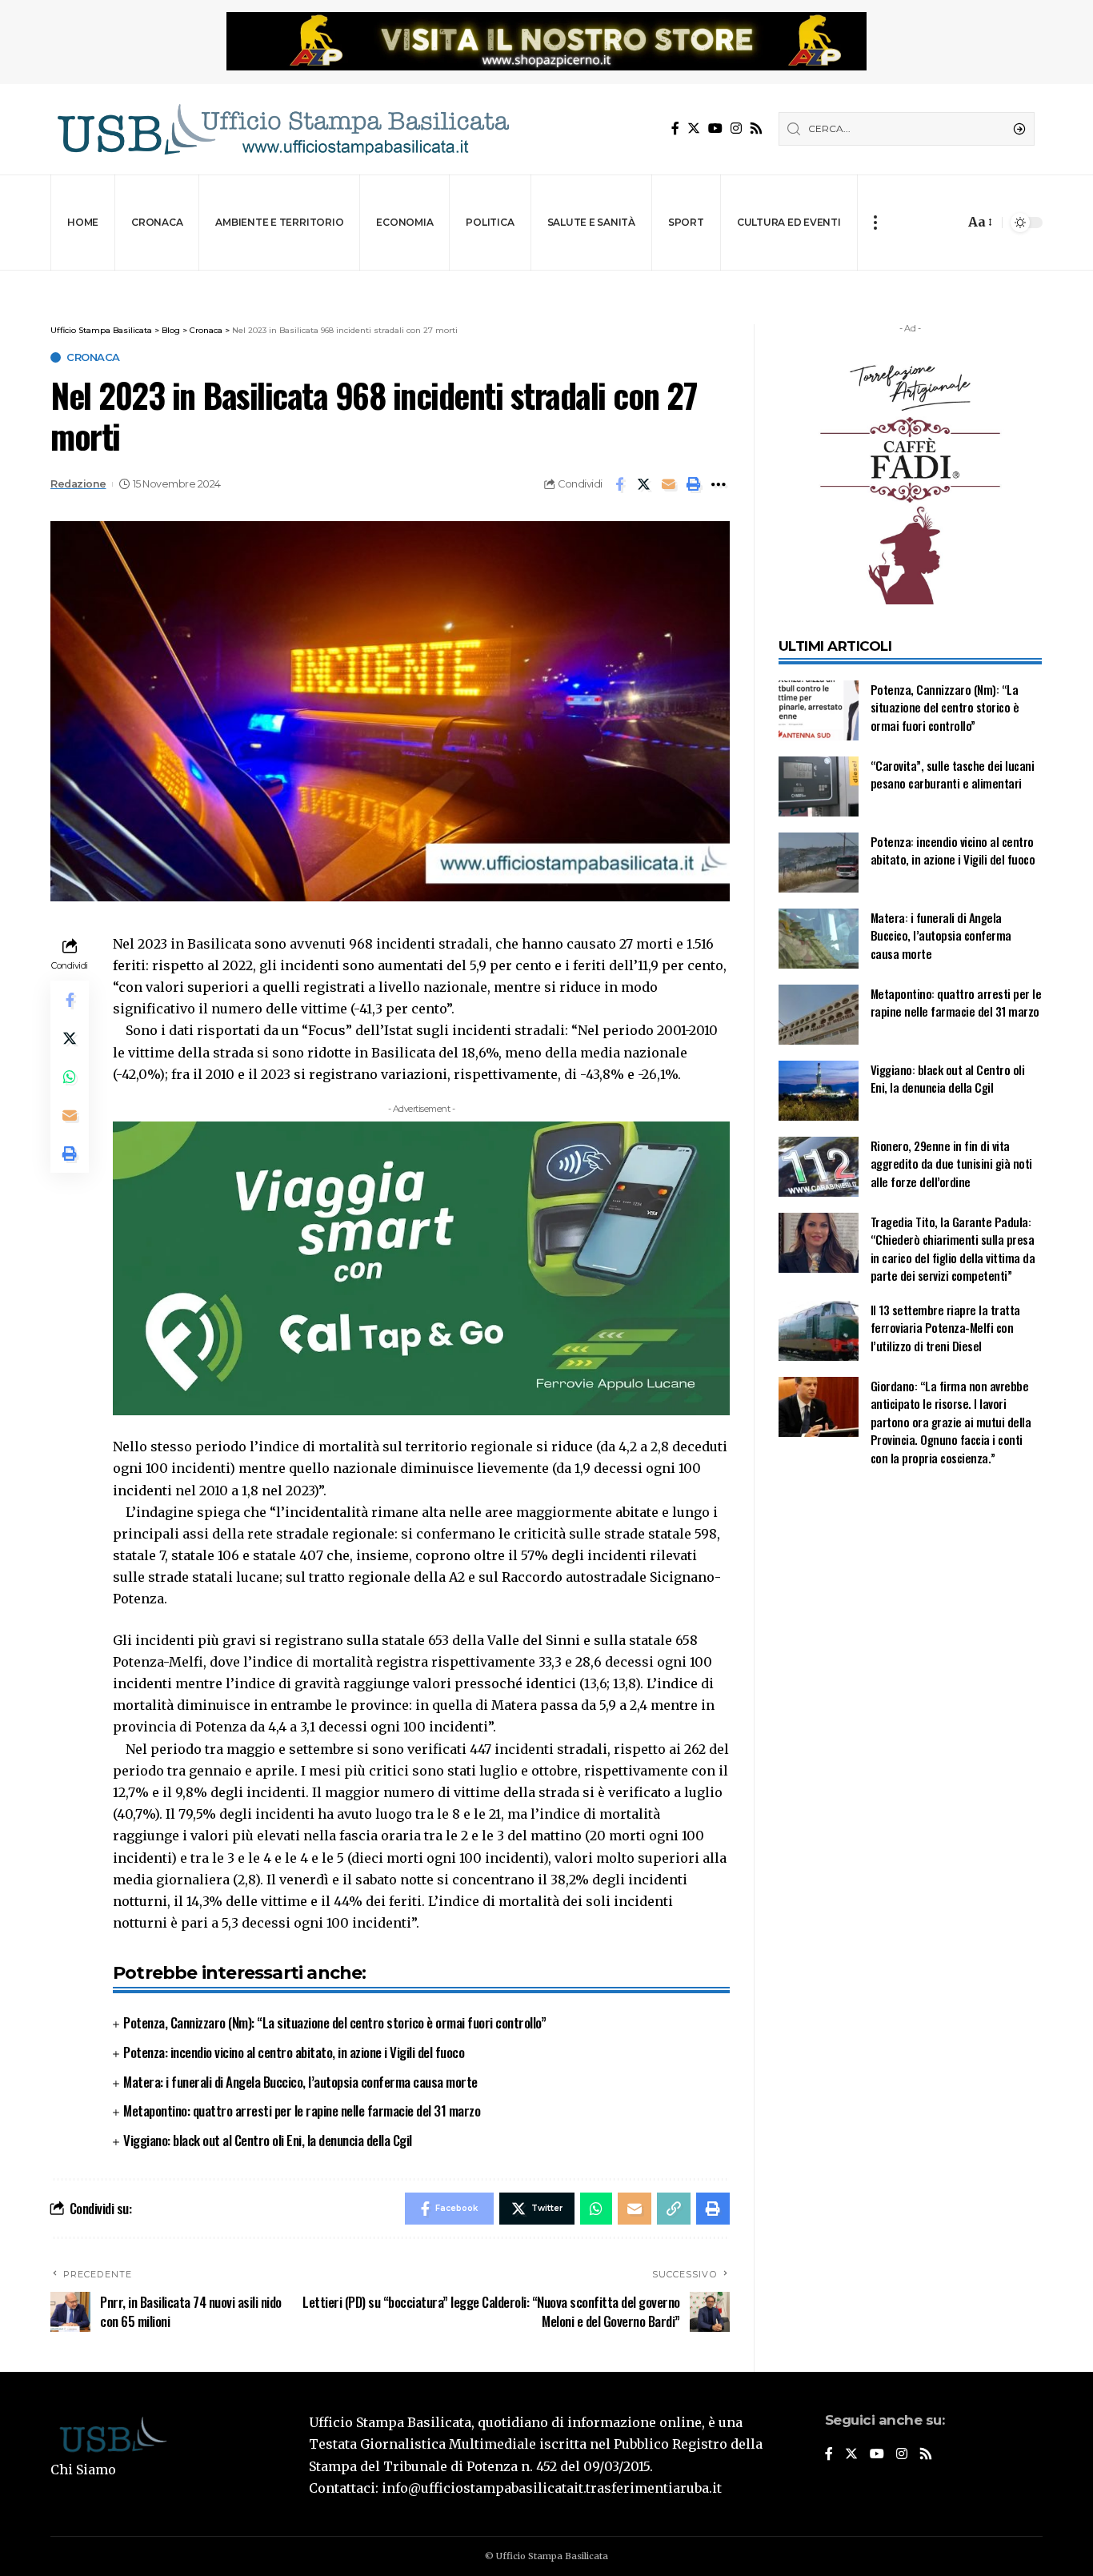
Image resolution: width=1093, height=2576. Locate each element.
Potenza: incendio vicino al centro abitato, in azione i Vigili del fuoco (294, 2052)
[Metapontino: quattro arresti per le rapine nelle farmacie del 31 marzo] (819, 1015)
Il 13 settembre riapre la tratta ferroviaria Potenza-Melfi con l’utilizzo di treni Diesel (945, 1328)
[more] (875, 223)
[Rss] (756, 128)
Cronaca (93, 357)
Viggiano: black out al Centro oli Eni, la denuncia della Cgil (268, 2140)
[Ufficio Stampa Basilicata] (282, 129)
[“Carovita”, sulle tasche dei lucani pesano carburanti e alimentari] (819, 786)
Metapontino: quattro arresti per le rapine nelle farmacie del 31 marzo (302, 2111)
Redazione (78, 484)
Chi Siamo (83, 2470)
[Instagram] (736, 128)
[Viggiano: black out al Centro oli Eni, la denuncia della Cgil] (819, 1091)
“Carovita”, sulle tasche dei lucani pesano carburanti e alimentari (953, 774)
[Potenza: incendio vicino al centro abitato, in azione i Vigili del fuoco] (819, 863)
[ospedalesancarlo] (546, 281)
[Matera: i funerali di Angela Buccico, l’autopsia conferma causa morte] (819, 939)
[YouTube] (715, 128)
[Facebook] (675, 128)
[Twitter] (694, 128)
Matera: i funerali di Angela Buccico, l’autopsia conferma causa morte (300, 2082)
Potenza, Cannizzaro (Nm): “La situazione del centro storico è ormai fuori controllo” (334, 2022)
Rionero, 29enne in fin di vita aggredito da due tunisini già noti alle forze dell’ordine (951, 1164)
